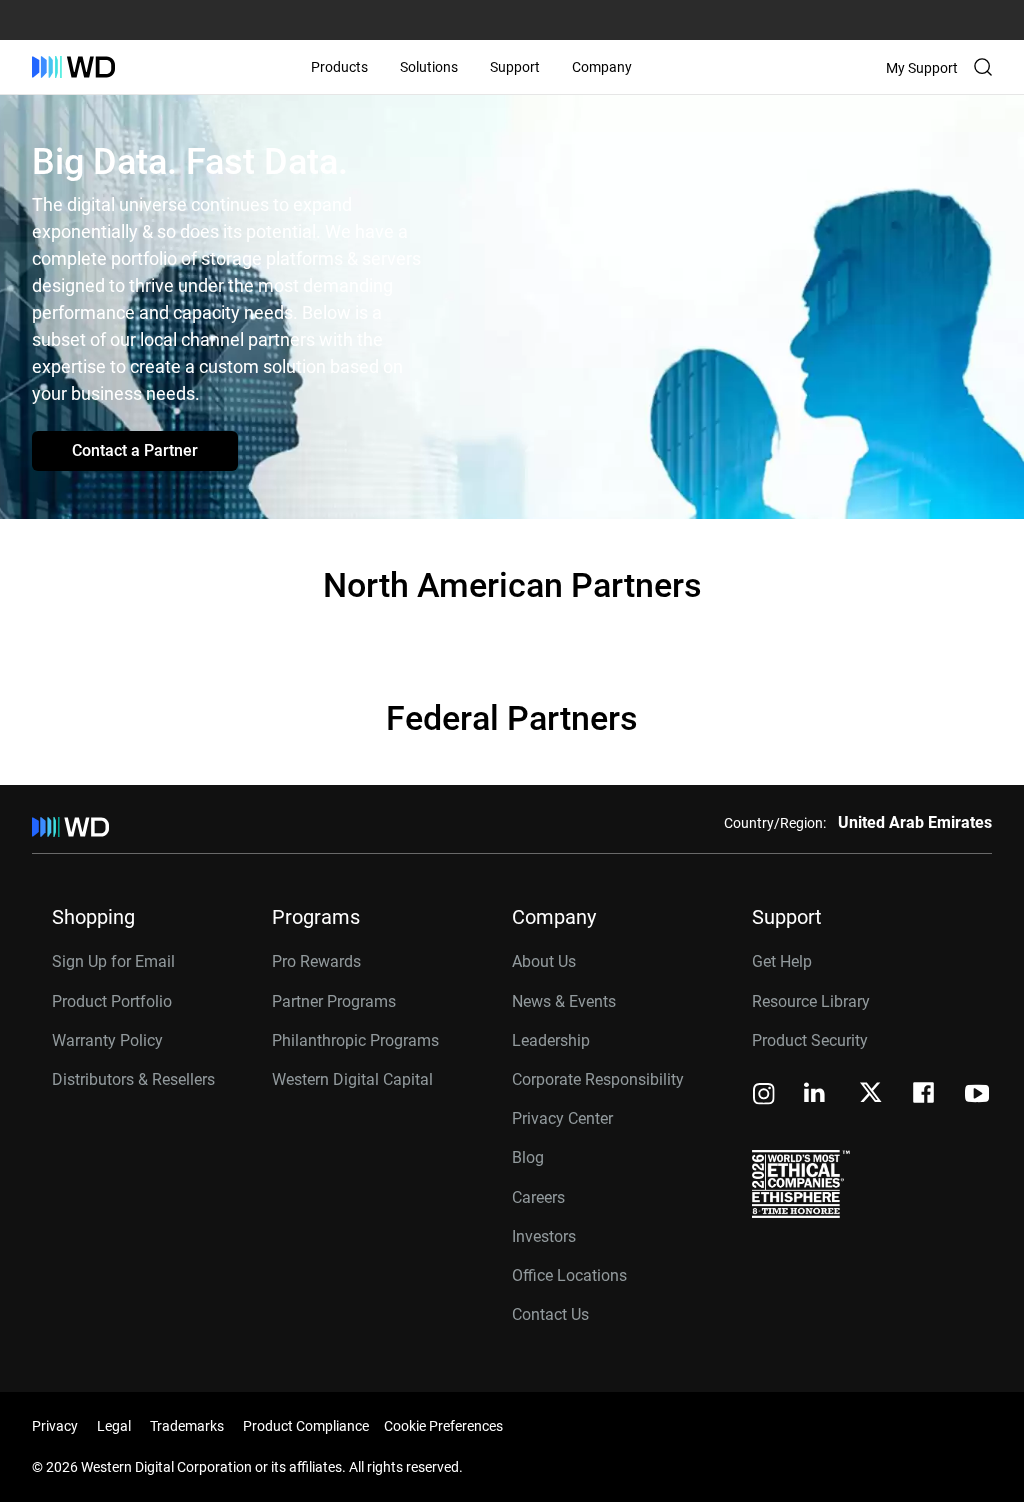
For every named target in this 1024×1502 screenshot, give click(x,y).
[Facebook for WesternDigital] (925, 1095)
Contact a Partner (135, 450)
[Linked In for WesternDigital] (816, 1095)
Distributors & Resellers (133, 1079)
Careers (538, 1197)
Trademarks (187, 1426)
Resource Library (811, 1001)
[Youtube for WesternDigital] (977, 1095)
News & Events (564, 1001)
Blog (528, 1157)
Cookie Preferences (443, 1426)
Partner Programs (334, 1001)
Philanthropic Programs (355, 1040)
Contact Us (550, 1314)
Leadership (551, 1040)
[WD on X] (870, 1094)
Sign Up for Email (113, 961)
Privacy (55, 1426)
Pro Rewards (316, 961)
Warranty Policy (107, 1040)
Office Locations (569, 1275)
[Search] (983, 67)
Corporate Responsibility (598, 1079)
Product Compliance (306, 1426)
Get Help (782, 961)
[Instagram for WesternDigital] (764, 1095)
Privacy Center (562, 1118)
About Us (544, 961)
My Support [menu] (922, 68)
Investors (544, 1236)
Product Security (810, 1040)
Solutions (429, 67)
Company (602, 67)
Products (339, 67)
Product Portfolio (112, 1001)
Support (515, 67)
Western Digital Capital (352, 1079)
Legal (114, 1426)
